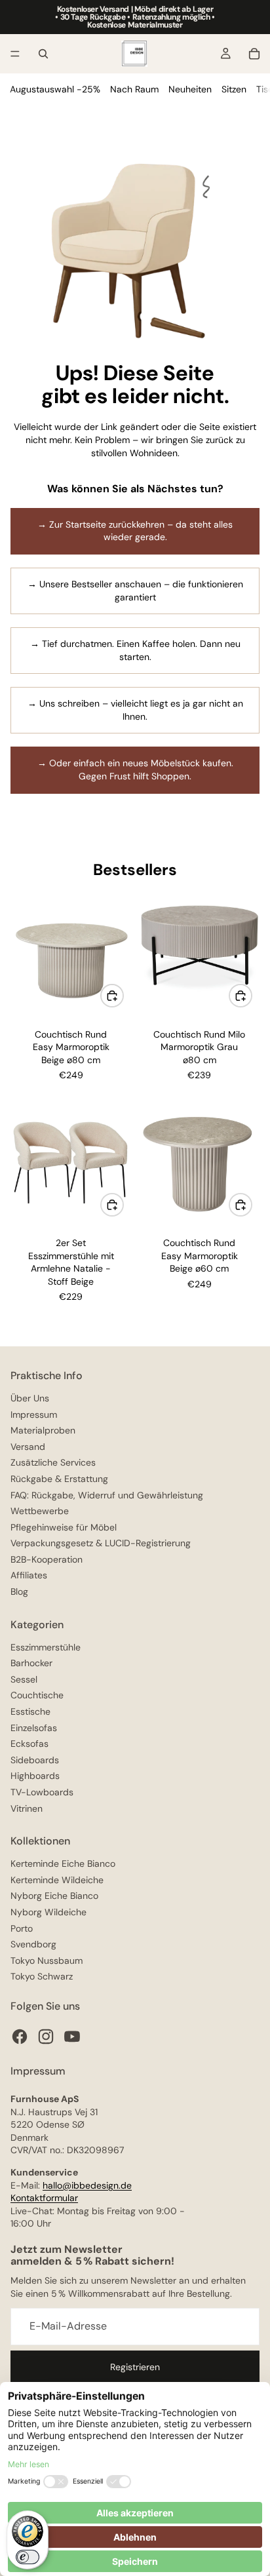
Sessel (24, 1679)
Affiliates (29, 1575)
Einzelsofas (34, 1728)
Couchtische (37, 1695)
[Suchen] (43, 54)
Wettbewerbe (40, 1511)
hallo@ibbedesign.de (87, 2185)
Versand (28, 1447)
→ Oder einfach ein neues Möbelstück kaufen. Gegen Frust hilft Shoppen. (135, 770)
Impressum (34, 1415)
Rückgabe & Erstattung (59, 1479)
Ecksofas (29, 1744)
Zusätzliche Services (53, 1462)
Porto (22, 1928)
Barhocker (31, 1663)
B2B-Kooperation (47, 1559)
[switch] (28, 2557)
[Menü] (15, 54)
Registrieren (135, 2367)
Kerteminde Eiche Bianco (63, 1864)
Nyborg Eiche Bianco (54, 1896)
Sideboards (35, 1760)
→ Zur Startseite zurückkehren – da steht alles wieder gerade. (135, 531)
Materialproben (43, 1430)
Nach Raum (134, 89)
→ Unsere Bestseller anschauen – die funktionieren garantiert (135, 591)
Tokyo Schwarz (42, 1976)
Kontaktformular (44, 2198)
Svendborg (33, 1944)
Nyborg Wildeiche (48, 1912)
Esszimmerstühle (46, 1647)
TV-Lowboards (42, 1792)
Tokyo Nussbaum (47, 1961)
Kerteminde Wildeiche (57, 1880)
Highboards (35, 1776)
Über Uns (30, 1398)
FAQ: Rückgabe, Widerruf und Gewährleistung (107, 1495)
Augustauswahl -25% (55, 89)
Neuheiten (190, 89)
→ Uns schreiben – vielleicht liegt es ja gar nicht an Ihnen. (135, 710)
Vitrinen (27, 1808)
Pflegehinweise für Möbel (64, 1527)
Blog (19, 1591)
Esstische (30, 1711)
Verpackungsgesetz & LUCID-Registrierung (101, 1543)
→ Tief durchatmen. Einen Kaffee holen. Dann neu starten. (135, 650)
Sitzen (234, 89)
